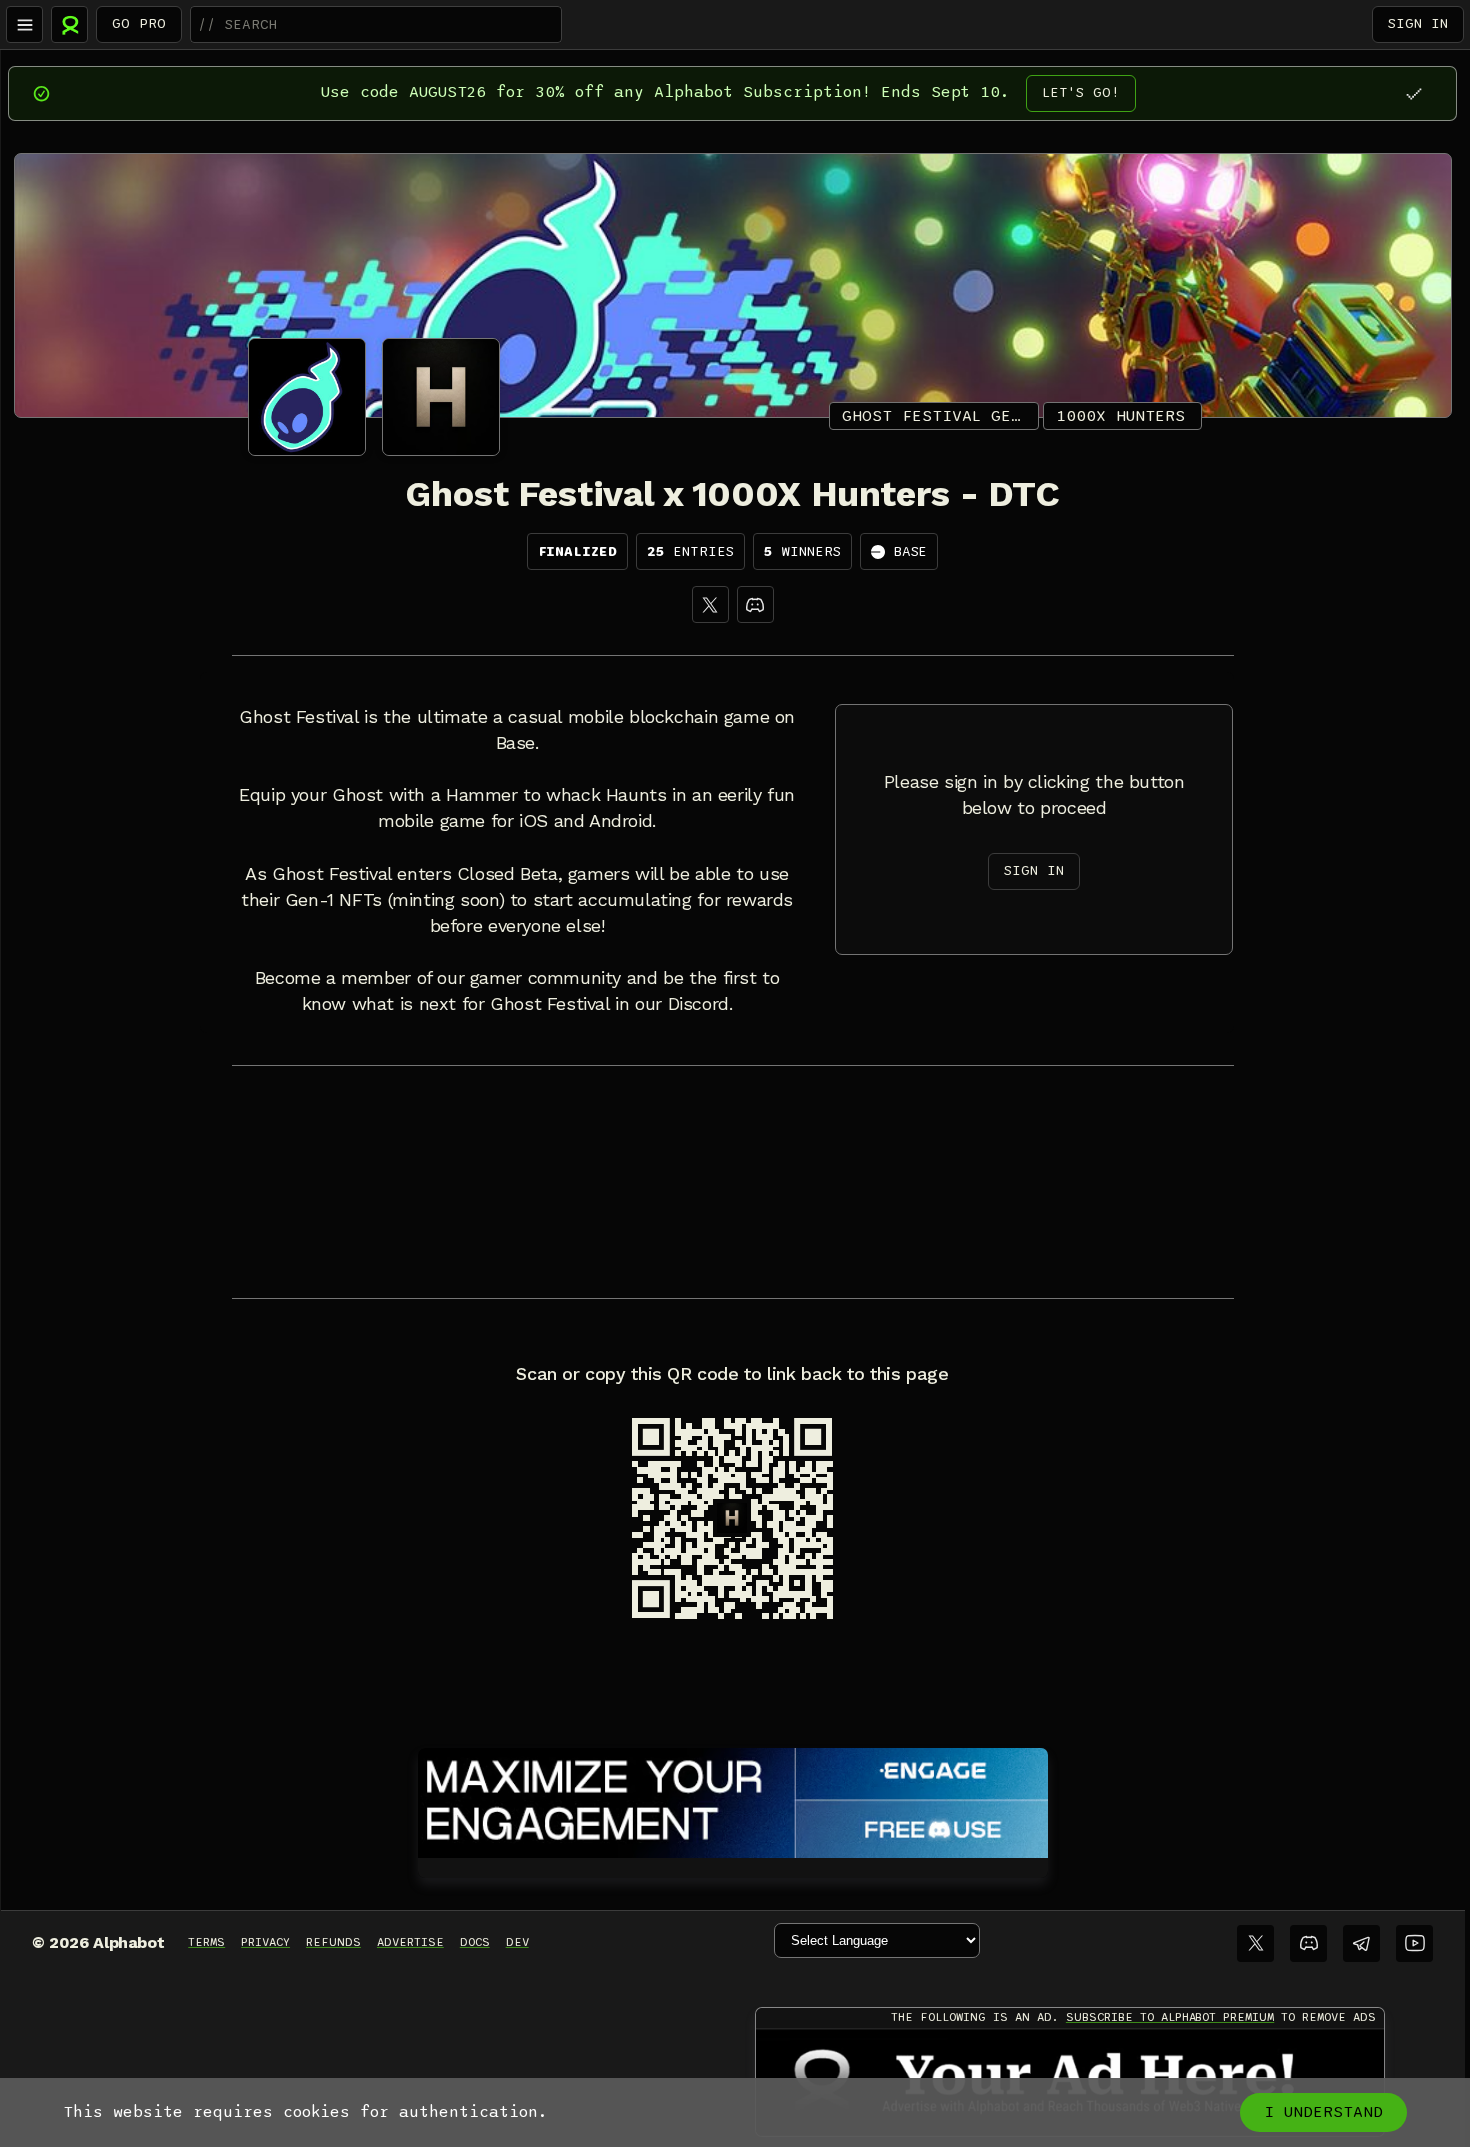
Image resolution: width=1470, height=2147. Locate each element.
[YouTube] (1414, 1943)
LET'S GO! (1081, 92)
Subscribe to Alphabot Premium (1170, 2017)
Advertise (410, 1942)
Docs (475, 1942)
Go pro (139, 23)
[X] (710, 604)
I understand (1323, 2112)
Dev (517, 1942)
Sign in (1418, 23)
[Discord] (755, 604)
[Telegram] (1361, 1943)
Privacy (265, 1942)
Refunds (333, 1942)
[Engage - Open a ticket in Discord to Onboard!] (733, 1799)
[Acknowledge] (1413, 93)
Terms (206, 1942)
